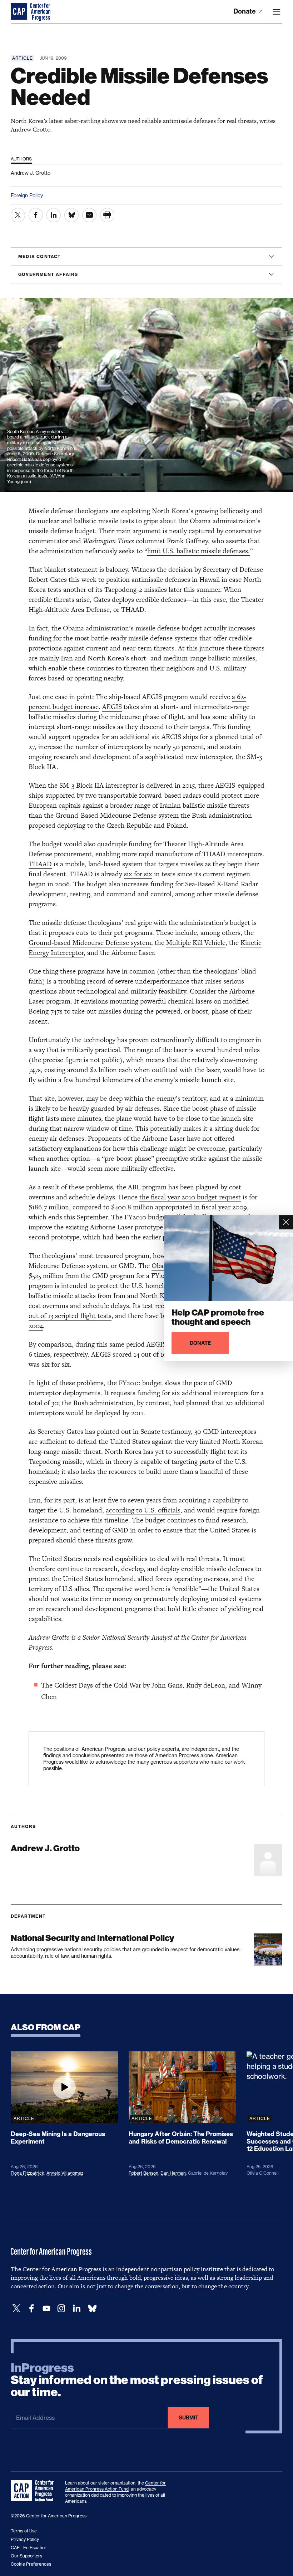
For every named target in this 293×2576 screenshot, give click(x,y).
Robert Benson (143, 2173)
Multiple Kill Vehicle (196, 943)
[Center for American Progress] (20, 12)
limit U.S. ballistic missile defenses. (198, 551)
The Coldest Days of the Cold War (91, 1685)
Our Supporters (26, 2556)
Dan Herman (173, 2173)
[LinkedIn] (76, 2309)
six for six (138, 874)
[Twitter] (16, 2309)
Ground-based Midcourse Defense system (90, 943)
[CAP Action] (34, 2491)
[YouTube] (46, 2309)
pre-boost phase (128, 1158)
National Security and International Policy (92, 1938)
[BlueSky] (92, 2309)
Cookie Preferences (31, 2564)
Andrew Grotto (49, 1637)
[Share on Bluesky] (71, 215)
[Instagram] (61, 2309)
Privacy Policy (25, 2539)
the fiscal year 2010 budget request (190, 1197)
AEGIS (112, 707)
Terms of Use (24, 2531)
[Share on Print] (107, 215)
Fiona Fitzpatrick (28, 2173)
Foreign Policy (27, 195)
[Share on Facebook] (36, 215)
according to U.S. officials (143, 1510)
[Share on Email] (89, 215)
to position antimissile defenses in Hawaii (159, 579)
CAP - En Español (28, 2548)
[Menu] (277, 12)
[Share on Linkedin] (54, 215)
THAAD (40, 864)
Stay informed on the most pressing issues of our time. (137, 2380)
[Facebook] (31, 2309)
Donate (245, 11)
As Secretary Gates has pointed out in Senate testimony (110, 1431)
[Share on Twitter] (18, 215)
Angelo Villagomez (65, 2173)
